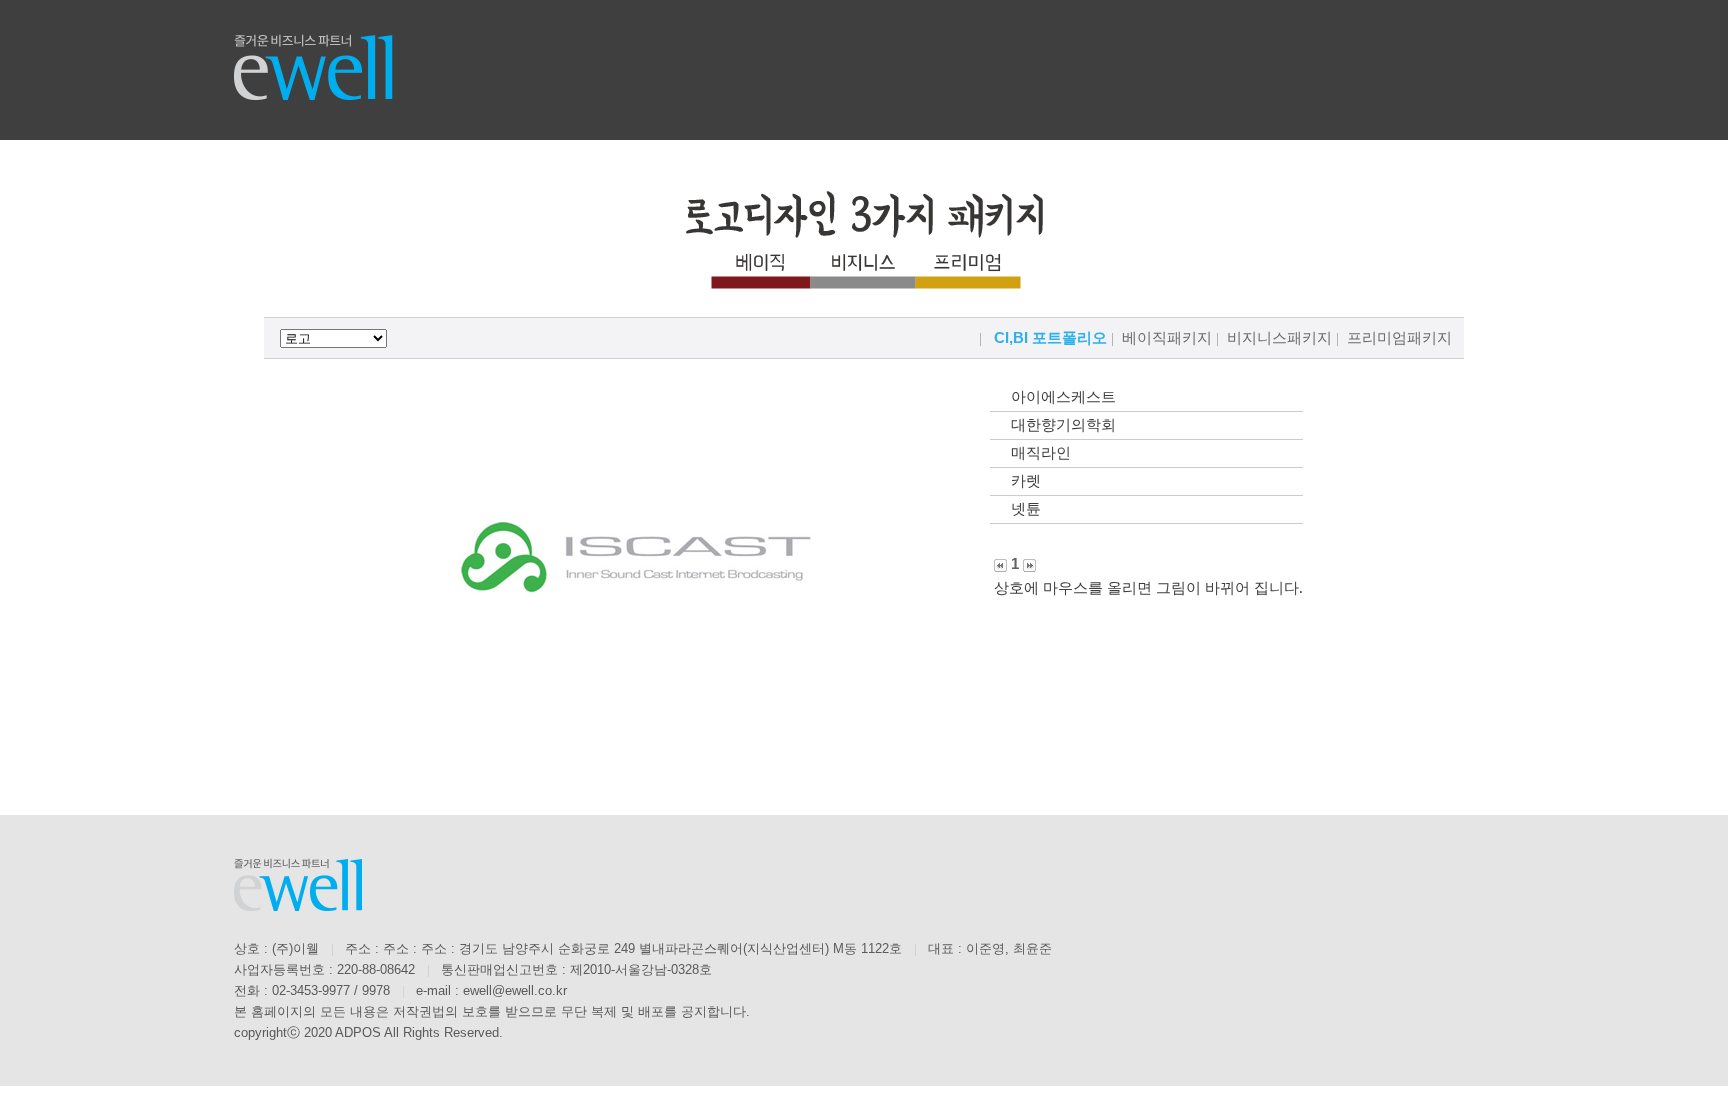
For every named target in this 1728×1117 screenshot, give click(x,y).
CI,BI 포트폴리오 (1050, 338)
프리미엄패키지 (1399, 338)
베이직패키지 (1167, 338)
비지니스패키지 (1279, 338)
